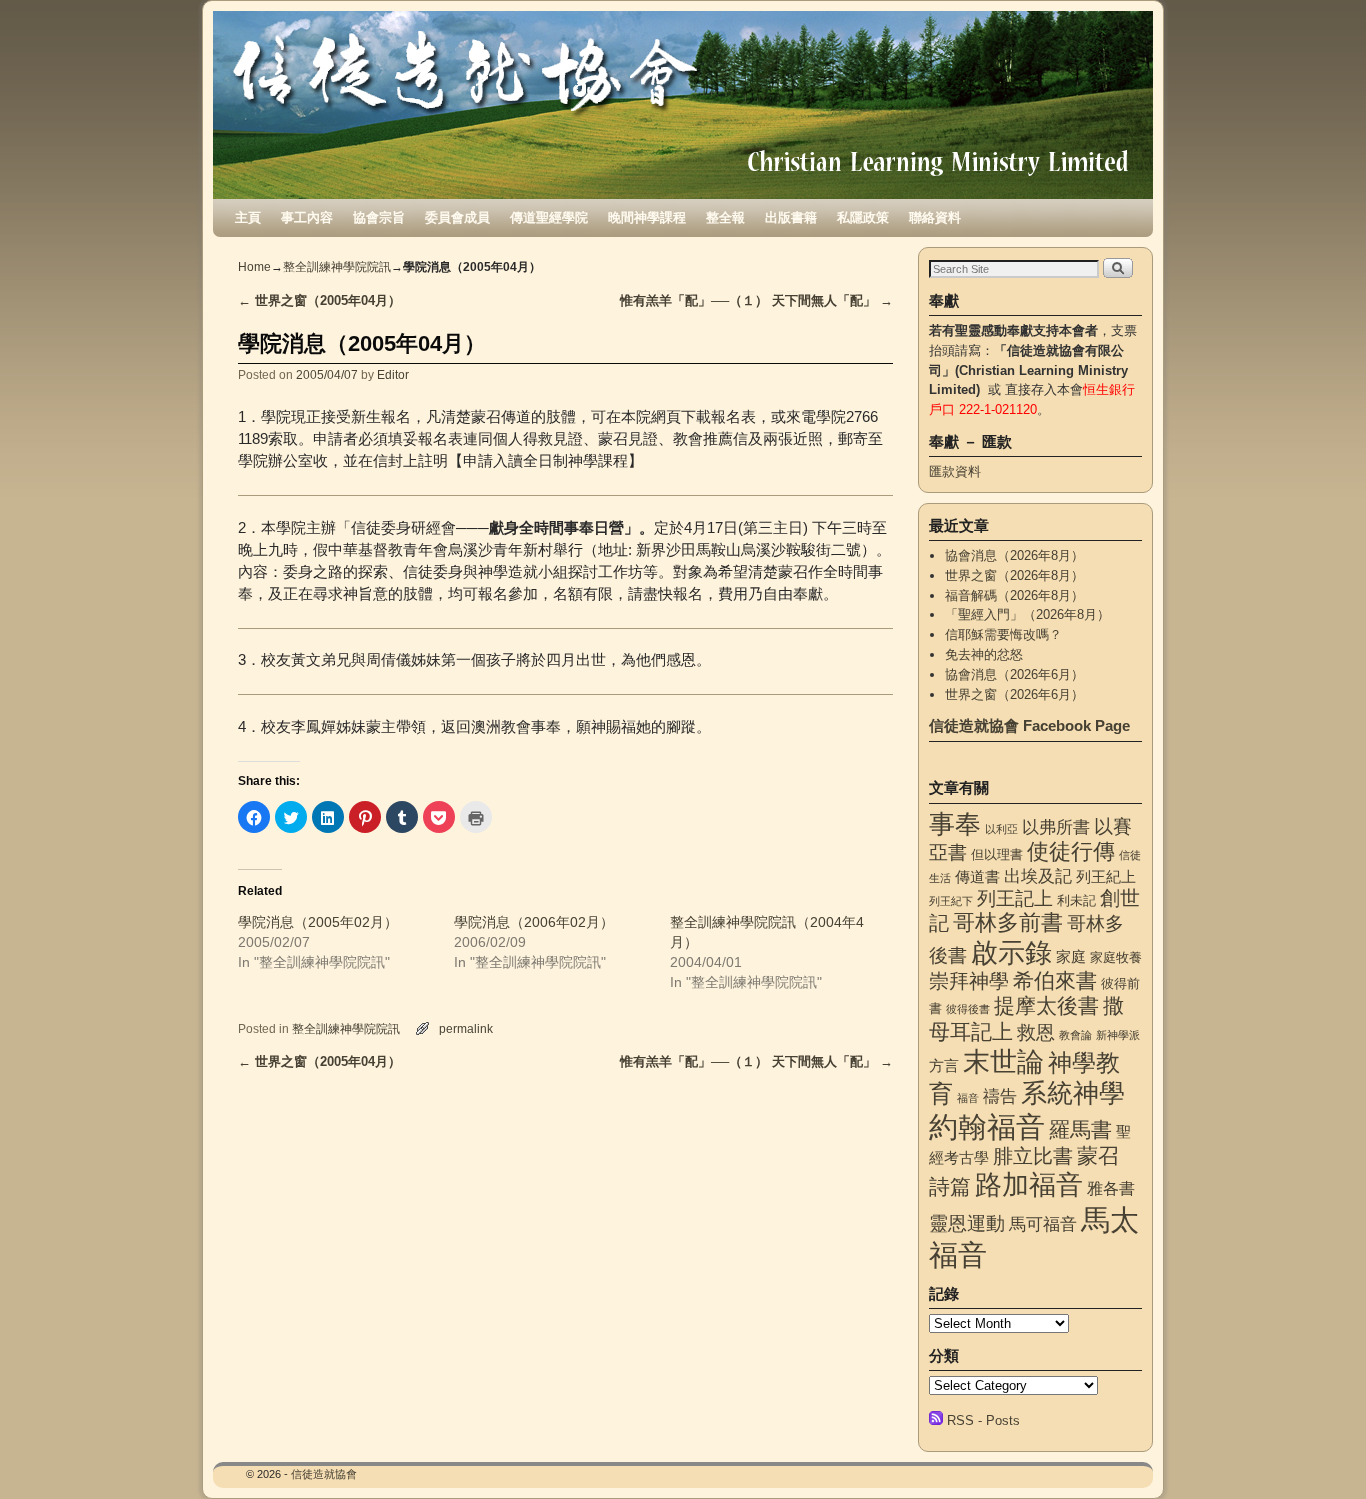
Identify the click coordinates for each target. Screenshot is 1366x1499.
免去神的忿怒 (984, 654)
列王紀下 (951, 901)
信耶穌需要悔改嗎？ (1003, 634)
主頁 (248, 217)
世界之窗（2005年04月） (319, 300)
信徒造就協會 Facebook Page (1029, 725)
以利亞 (1001, 829)
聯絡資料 (935, 217)
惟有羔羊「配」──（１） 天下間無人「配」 (756, 300)
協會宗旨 (379, 217)
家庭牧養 (1116, 957)
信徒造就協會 (324, 1474)
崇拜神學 (969, 981)
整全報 (725, 217)
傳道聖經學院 (549, 217)
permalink (466, 1028)
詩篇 (950, 1186)
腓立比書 (1033, 1156)
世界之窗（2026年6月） (1014, 694)
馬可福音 (1043, 1224)
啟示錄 (1011, 952)
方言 (944, 1066)
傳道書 (977, 877)
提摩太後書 (1046, 1005)
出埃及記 (1038, 876)
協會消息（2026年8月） (1014, 555)
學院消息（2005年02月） (318, 922)
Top (1318, 1451)
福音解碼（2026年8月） (1014, 595)
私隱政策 (863, 217)
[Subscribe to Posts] (936, 1420)
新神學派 (1118, 1035)
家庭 (1071, 957)
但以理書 (997, 854)
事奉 (955, 824)
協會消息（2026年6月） (1014, 674)
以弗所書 (1056, 827)
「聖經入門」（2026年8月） (1027, 614)
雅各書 (1111, 1188)
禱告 (1000, 1096)
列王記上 (1015, 898)
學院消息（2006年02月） (534, 922)
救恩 (1036, 1032)
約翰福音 (987, 1126)
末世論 (1003, 1062)
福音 (968, 1098)
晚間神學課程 (647, 217)
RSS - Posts (983, 1420)
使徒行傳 (1071, 851)
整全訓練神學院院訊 (337, 267)
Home (254, 267)
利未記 (1076, 900)
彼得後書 (968, 1009)
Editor (393, 374)
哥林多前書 (1008, 922)
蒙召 (1098, 1155)
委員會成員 (457, 217)
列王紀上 (1106, 877)
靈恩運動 (967, 1223)
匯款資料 (955, 471)
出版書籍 (791, 217)
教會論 (1075, 1035)
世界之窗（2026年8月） (1014, 575)
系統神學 (1073, 1093)
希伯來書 (1055, 980)
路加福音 (1029, 1184)
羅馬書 (1080, 1130)
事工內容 (307, 217)
